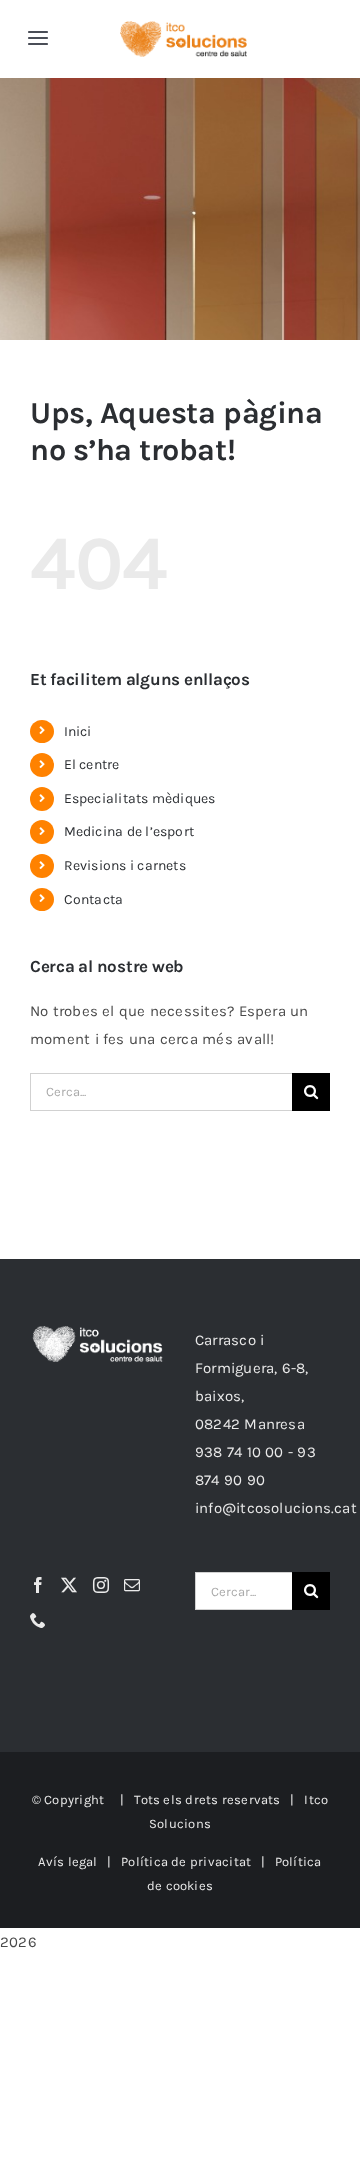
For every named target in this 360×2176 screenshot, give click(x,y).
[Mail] (132, 1585)
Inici (78, 731)
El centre (92, 764)
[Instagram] (101, 1585)
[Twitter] (69, 1585)
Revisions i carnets (125, 865)
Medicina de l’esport (129, 831)
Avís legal (67, 1861)
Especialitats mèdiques (140, 798)
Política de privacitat (186, 1861)
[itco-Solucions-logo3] (183, 28)
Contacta (94, 899)
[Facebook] (38, 1585)
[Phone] (38, 1620)
